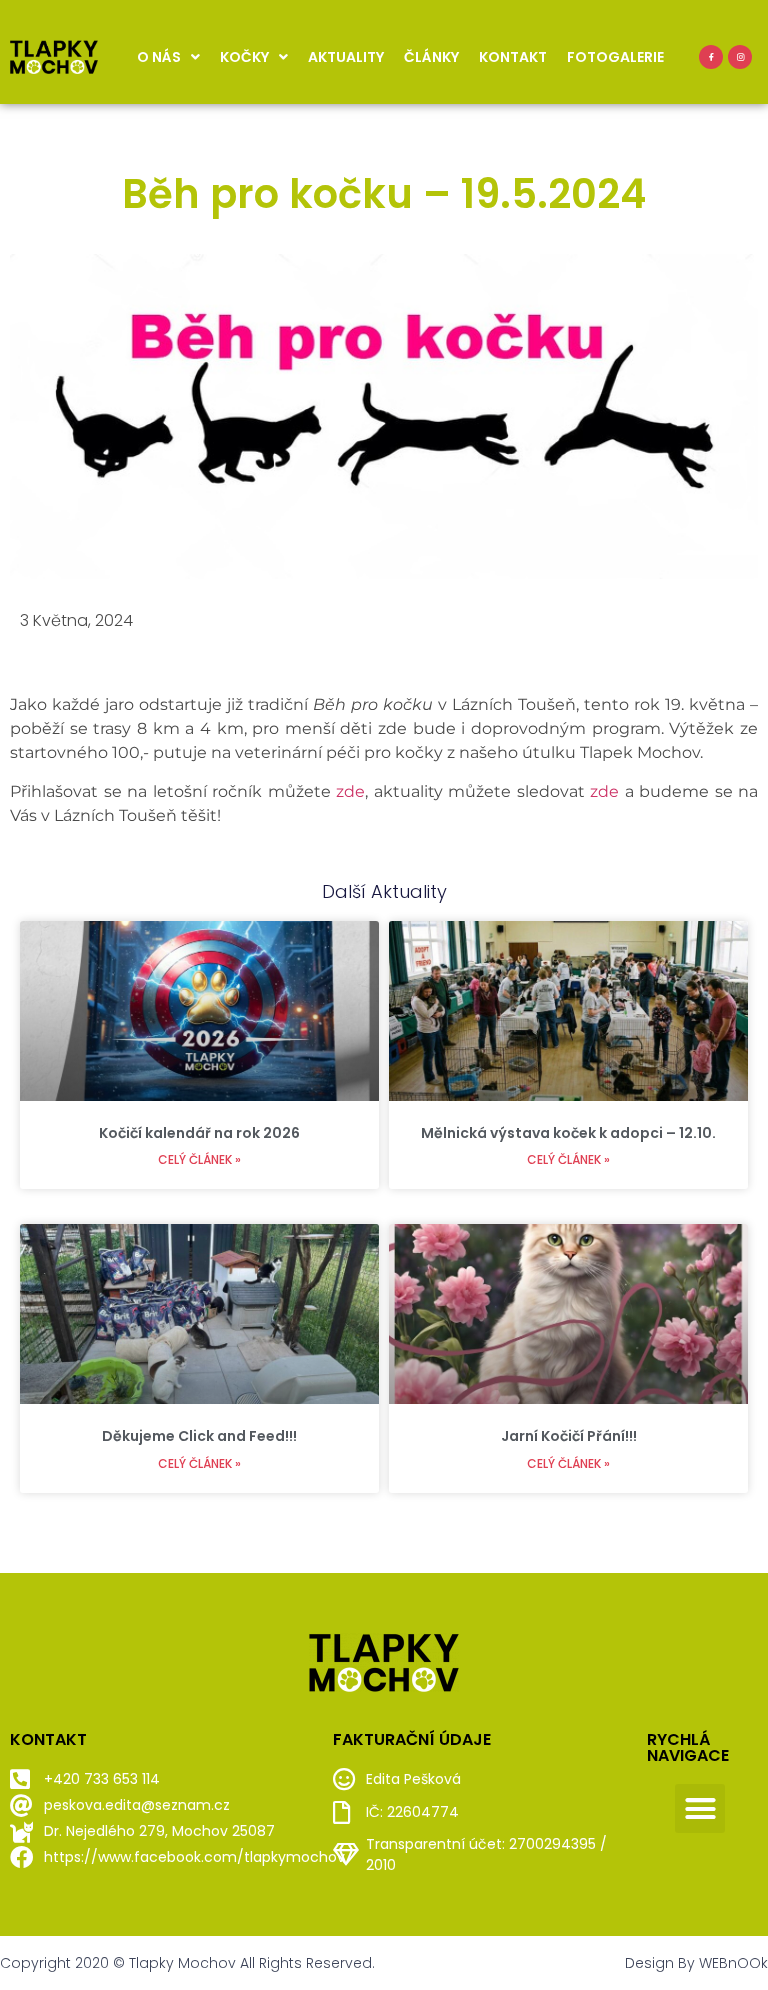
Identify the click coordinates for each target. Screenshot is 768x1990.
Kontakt (513, 57)
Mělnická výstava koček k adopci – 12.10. (568, 1133)
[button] (700, 1809)
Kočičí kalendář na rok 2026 (199, 1133)
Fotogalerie (615, 57)
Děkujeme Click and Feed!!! (199, 1436)
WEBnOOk (733, 1963)
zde (350, 791)
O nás (159, 57)
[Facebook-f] (711, 57)
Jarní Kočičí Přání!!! (569, 1436)
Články (431, 57)
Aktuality (346, 57)
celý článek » (199, 1159)
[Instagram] (740, 57)
